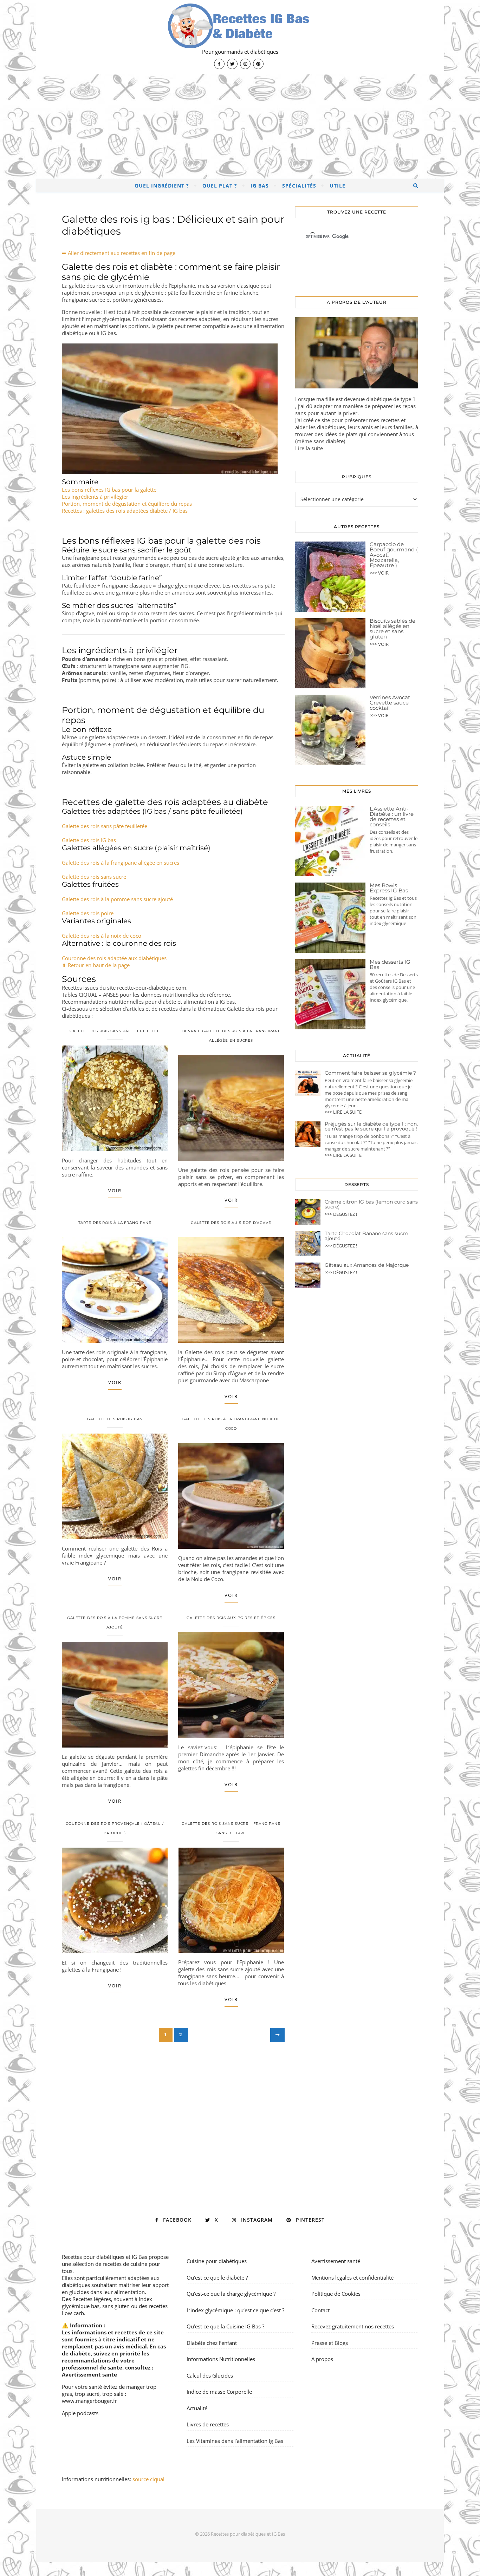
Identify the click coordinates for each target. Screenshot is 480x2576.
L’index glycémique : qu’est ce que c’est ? (235, 2310)
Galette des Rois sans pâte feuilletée (115, 1031)
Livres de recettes (208, 2424)
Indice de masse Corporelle (219, 2392)
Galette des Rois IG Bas (115, 1419)
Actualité (197, 2408)
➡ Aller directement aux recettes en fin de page (119, 253)
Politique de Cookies (336, 2294)
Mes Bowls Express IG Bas (389, 888)
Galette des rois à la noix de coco (102, 936)
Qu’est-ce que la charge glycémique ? (231, 2294)
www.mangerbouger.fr (89, 2401)
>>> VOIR (379, 573)
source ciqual (149, 2479)
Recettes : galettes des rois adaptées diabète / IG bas (125, 511)
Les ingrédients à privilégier (95, 497)
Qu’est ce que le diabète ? (217, 2277)
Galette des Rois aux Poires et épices (231, 1618)
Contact (320, 2310)
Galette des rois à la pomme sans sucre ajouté (117, 899)
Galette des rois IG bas (89, 840)
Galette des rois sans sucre (94, 877)
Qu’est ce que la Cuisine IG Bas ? (225, 2326)
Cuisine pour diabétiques (217, 2261)
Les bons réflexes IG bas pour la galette (109, 490)
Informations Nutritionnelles (221, 2359)
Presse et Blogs (330, 2343)
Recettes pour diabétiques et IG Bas (105, 2257)
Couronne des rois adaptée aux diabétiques (114, 958)
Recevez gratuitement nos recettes (353, 2326)
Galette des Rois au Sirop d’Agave (231, 1223)
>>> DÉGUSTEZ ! (341, 1214)
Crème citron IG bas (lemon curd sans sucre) (371, 1204)
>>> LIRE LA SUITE (343, 1112)
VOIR (115, 1191)
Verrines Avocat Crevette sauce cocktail (390, 703)
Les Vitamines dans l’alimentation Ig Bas (235, 2441)
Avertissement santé (89, 2374)
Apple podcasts (80, 2413)
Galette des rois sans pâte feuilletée (105, 826)
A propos (322, 2359)
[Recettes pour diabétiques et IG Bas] (240, 37)
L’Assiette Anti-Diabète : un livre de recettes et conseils (392, 817)
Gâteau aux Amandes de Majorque (367, 1265)
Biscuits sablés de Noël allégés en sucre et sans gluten (393, 629)
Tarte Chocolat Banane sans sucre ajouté (366, 1236)
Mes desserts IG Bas (390, 964)
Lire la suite (309, 448)
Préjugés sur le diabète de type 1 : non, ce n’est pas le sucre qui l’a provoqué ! (371, 1126)
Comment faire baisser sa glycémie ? (370, 1073)
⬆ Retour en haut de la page (96, 965)
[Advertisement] (240, 126)
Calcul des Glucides (210, 2375)
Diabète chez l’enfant (212, 2343)
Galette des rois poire (88, 913)
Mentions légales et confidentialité (352, 2277)
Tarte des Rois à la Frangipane (115, 1223)
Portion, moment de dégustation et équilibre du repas (127, 504)
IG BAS (260, 186)
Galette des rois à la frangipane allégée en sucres (121, 863)
